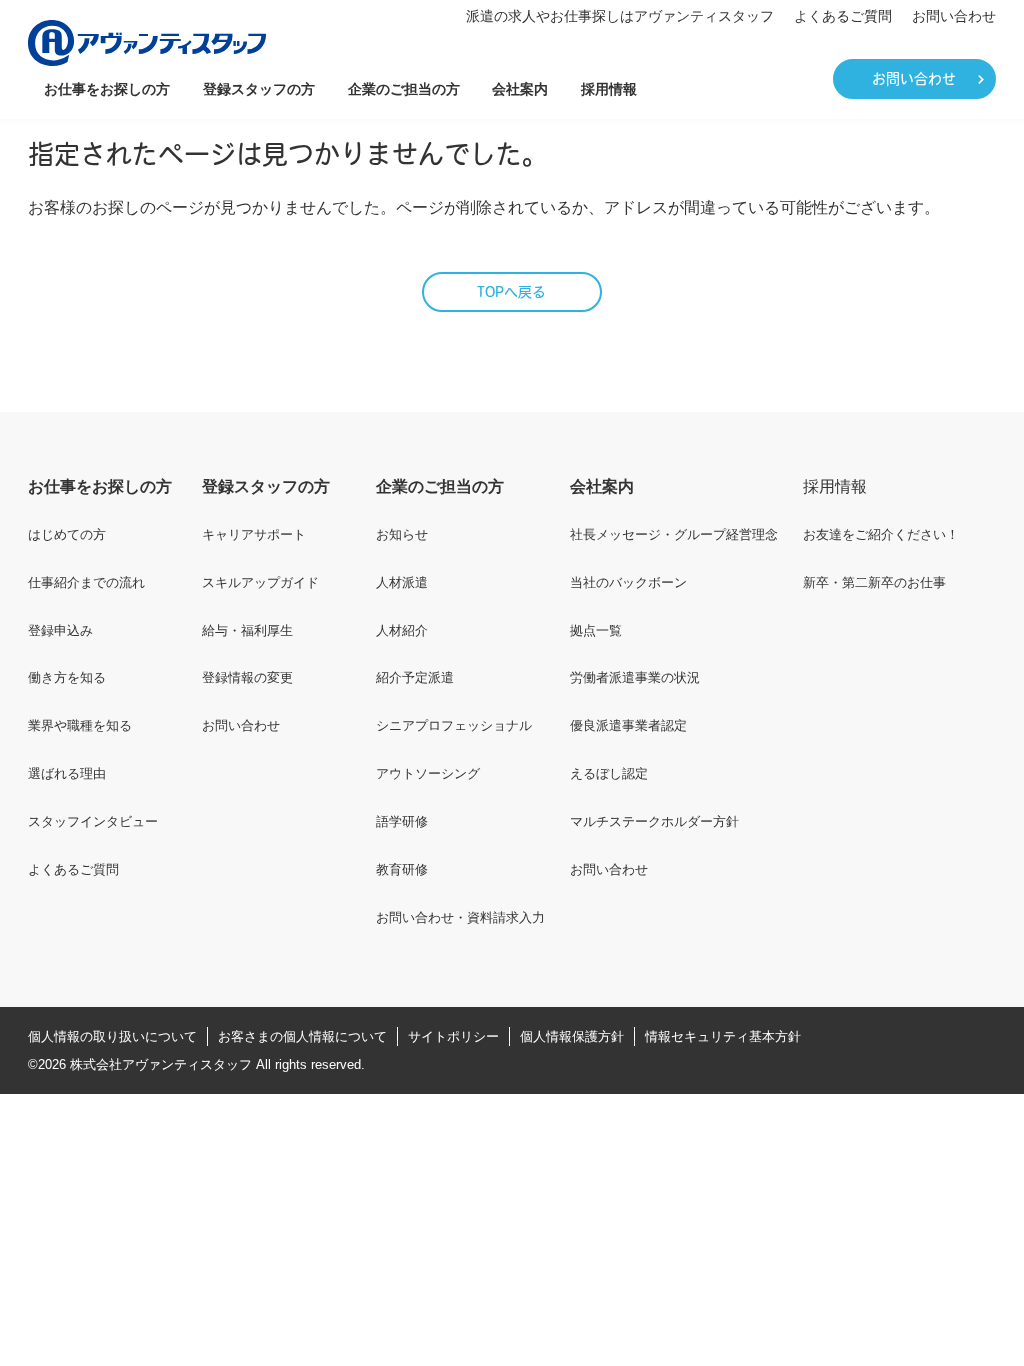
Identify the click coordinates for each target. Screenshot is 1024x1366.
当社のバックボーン (628, 582)
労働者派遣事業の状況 (635, 677)
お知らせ (402, 534)
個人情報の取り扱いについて (112, 1036)
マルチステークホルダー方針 (654, 821)
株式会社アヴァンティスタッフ (161, 1064)
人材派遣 (402, 582)
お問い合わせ (954, 16)
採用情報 (609, 89)
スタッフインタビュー (93, 821)
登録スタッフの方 (259, 89)
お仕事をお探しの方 (107, 89)
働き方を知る (67, 677)
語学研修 (402, 821)
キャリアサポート (254, 534)
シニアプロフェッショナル (454, 725)
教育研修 (402, 869)
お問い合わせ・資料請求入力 (460, 917)
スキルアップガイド (260, 582)
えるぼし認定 (609, 773)
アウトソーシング (428, 773)
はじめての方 (67, 534)
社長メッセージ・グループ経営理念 (674, 534)
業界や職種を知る (80, 725)
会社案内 (520, 89)
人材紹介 (402, 630)
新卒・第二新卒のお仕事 (874, 582)
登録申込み (60, 630)
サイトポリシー (453, 1036)
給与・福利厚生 (247, 630)
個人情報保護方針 (572, 1036)
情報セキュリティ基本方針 (723, 1036)
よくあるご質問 (843, 16)
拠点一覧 (596, 630)
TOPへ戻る (511, 293)
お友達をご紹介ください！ (881, 534)
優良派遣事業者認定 (628, 725)
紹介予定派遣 (415, 677)
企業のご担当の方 (404, 89)
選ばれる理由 (67, 773)
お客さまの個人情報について (302, 1036)
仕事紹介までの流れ (86, 582)
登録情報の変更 (247, 677)
